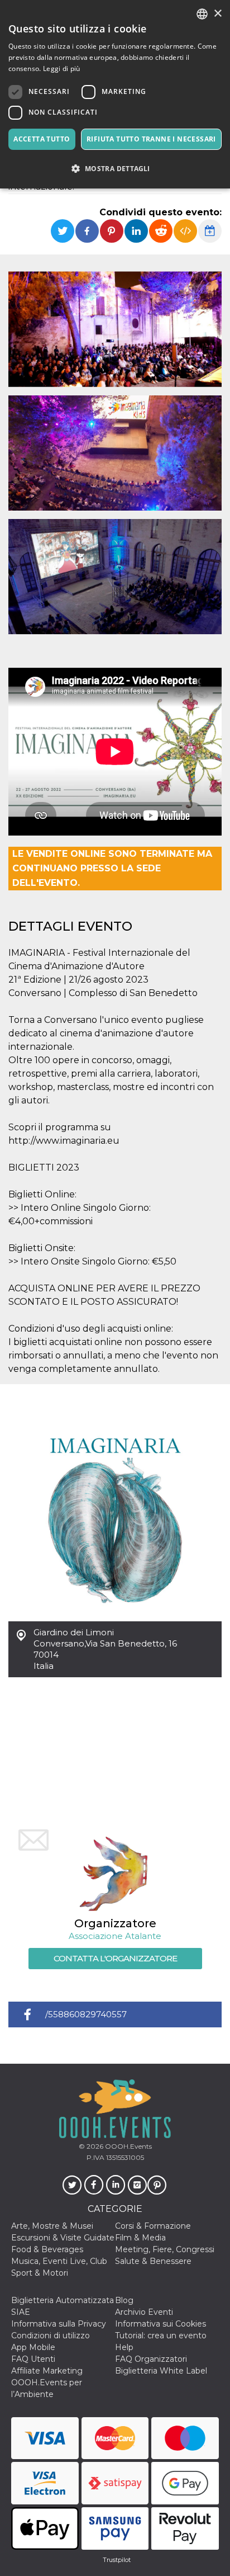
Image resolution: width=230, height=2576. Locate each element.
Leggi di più (62, 69)
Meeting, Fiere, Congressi (165, 2249)
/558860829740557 (86, 2014)
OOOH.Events (128, 2146)
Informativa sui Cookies (160, 2324)
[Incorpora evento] (185, 231)
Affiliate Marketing (47, 2371)
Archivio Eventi (144, 2312)
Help (124, 2347)
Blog (124, 2300)
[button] (115, 169)
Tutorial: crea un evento (161, 2336)
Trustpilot (117, 2560)
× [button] (217, 14)
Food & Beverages (47, 2249)
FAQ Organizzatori (151, 2359)
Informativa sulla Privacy (59, 2324)
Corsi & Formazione (153, 2226)
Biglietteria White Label (161, 2371)
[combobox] (202, 14)
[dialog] (115, 94)
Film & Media (140, 2238)
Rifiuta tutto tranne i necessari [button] (151, 139)
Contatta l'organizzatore (115, 1958)
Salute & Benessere (153, 2261)
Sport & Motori (40, 2273)
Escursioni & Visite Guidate (63, 2238)
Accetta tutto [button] (42, 139)
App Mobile (33, 2347)
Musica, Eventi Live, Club (59, 2261)
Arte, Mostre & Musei (52, 2226)
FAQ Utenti (33, 2359)
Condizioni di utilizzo (51, 2336)
